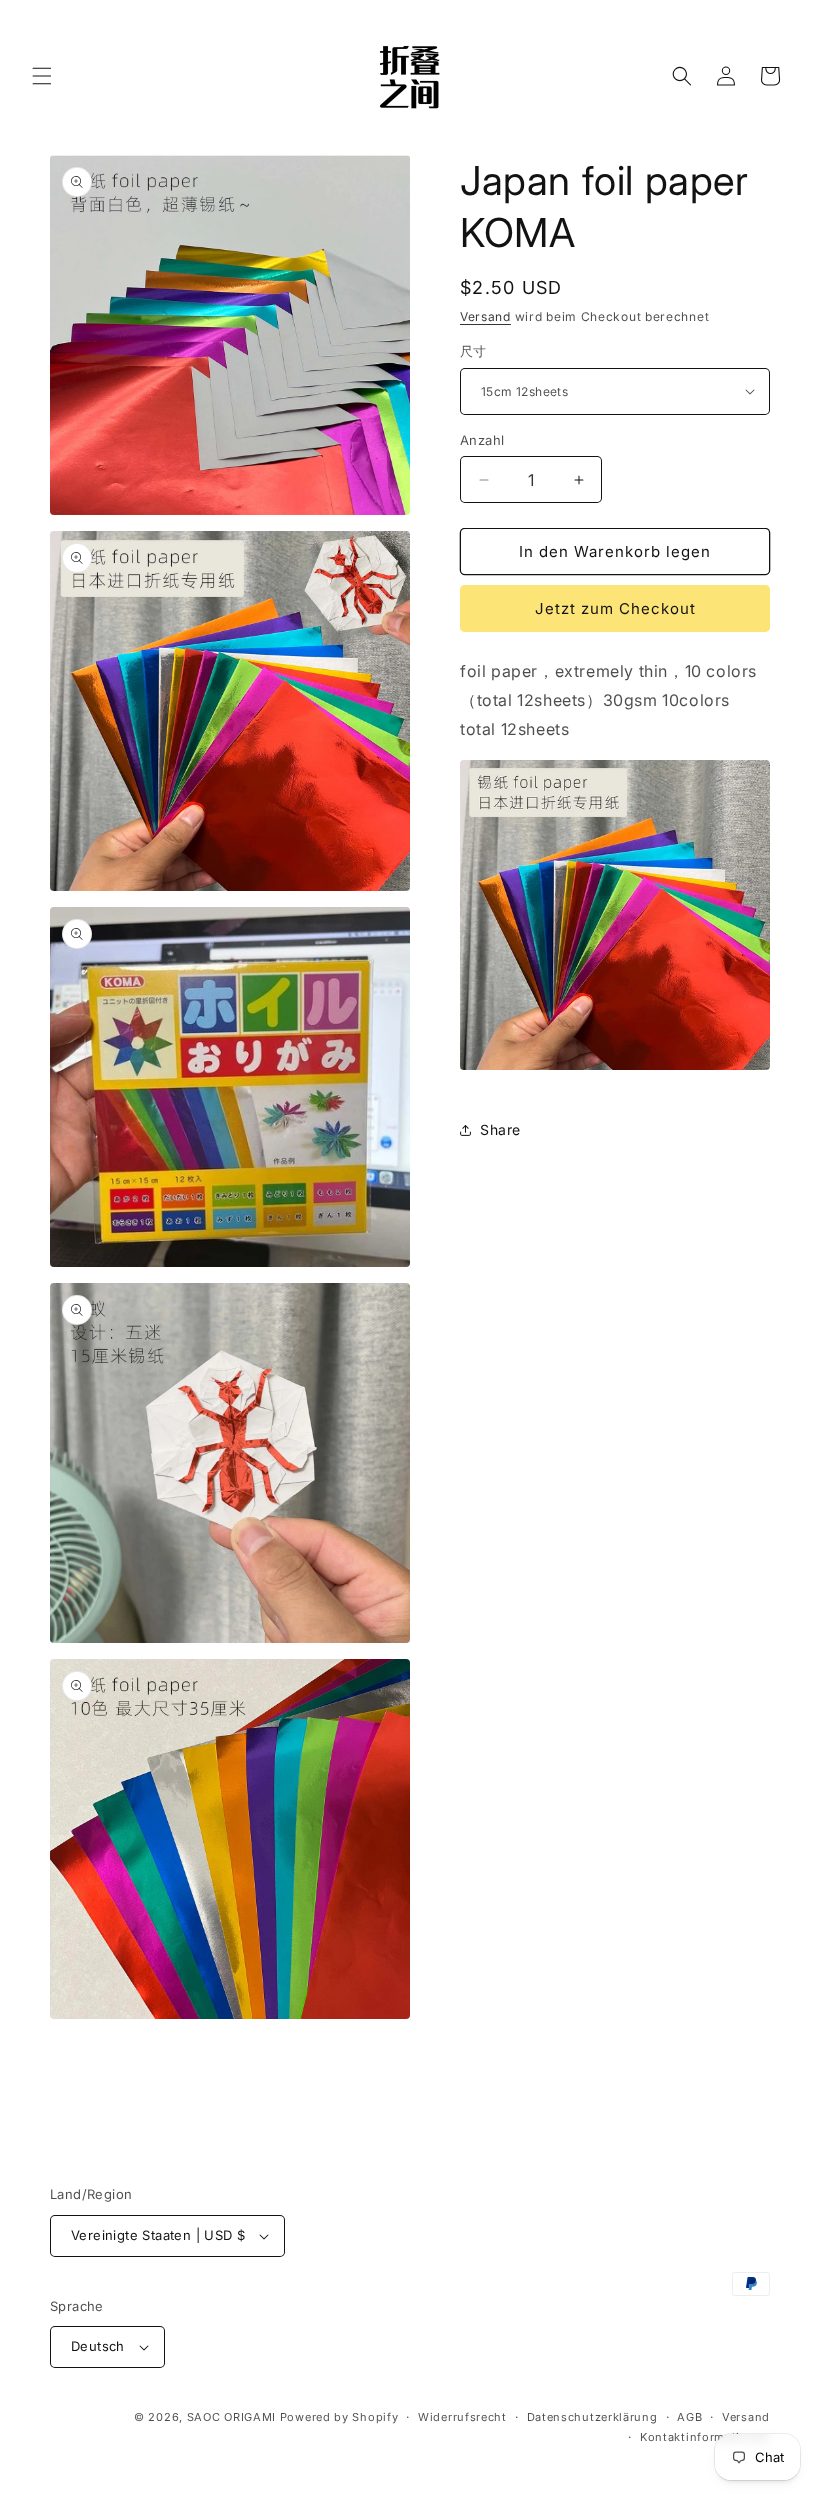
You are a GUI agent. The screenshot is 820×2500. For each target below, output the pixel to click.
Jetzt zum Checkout (615, 608)
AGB (689, 2417)
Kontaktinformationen (705, 2437)
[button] (42, 76)
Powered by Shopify (339, 2417)
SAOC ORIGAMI (231, 2417)
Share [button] (500, 1129)
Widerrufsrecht (462, 2417)
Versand (485, 316)
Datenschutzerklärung (592, 2417)
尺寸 (473, 351)
